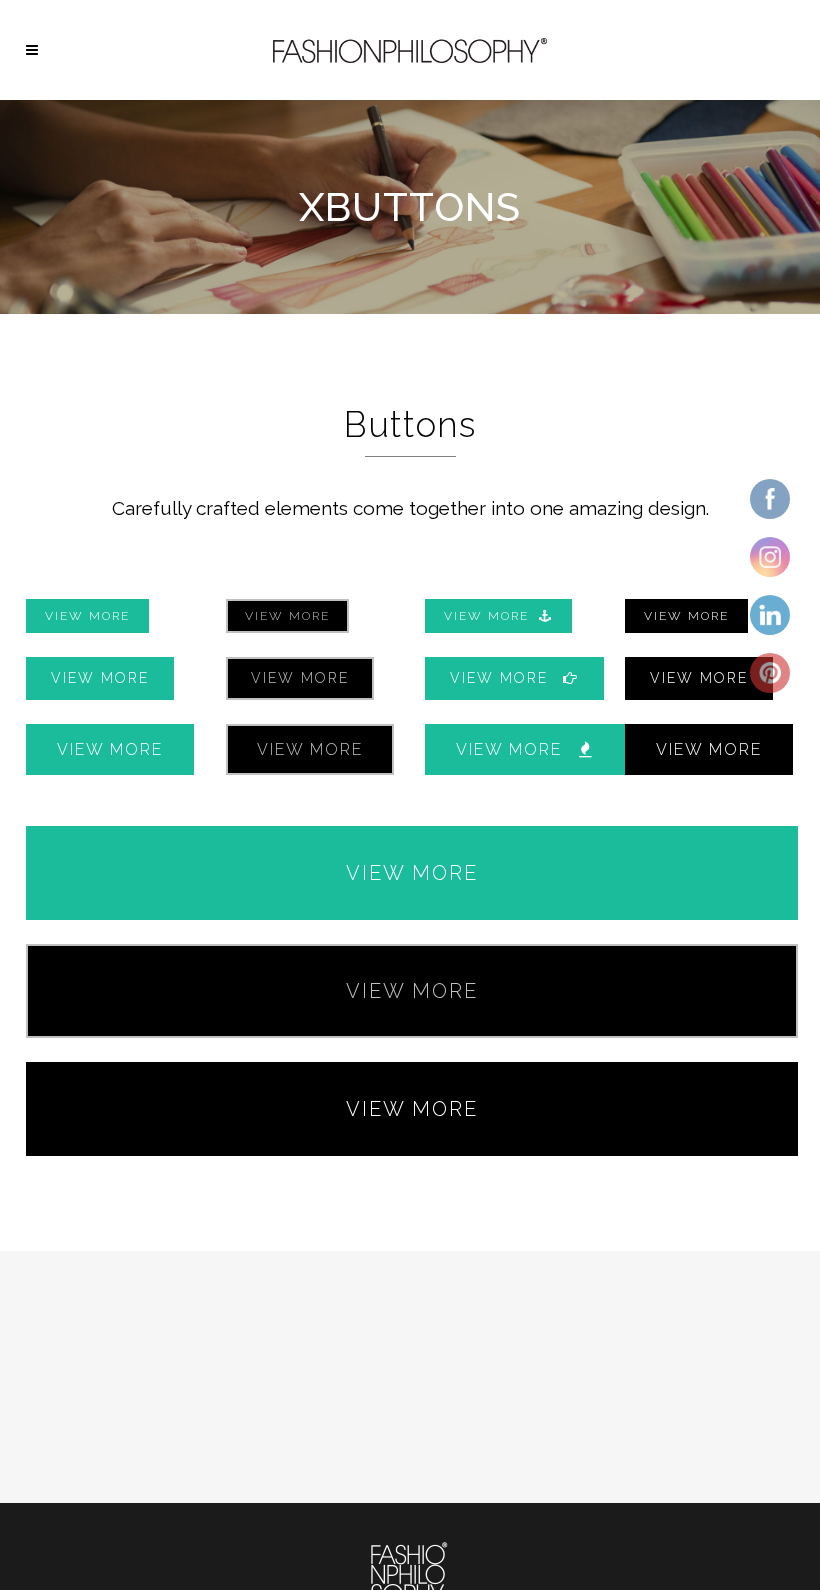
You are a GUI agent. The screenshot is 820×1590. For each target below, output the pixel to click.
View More (87, 616)
